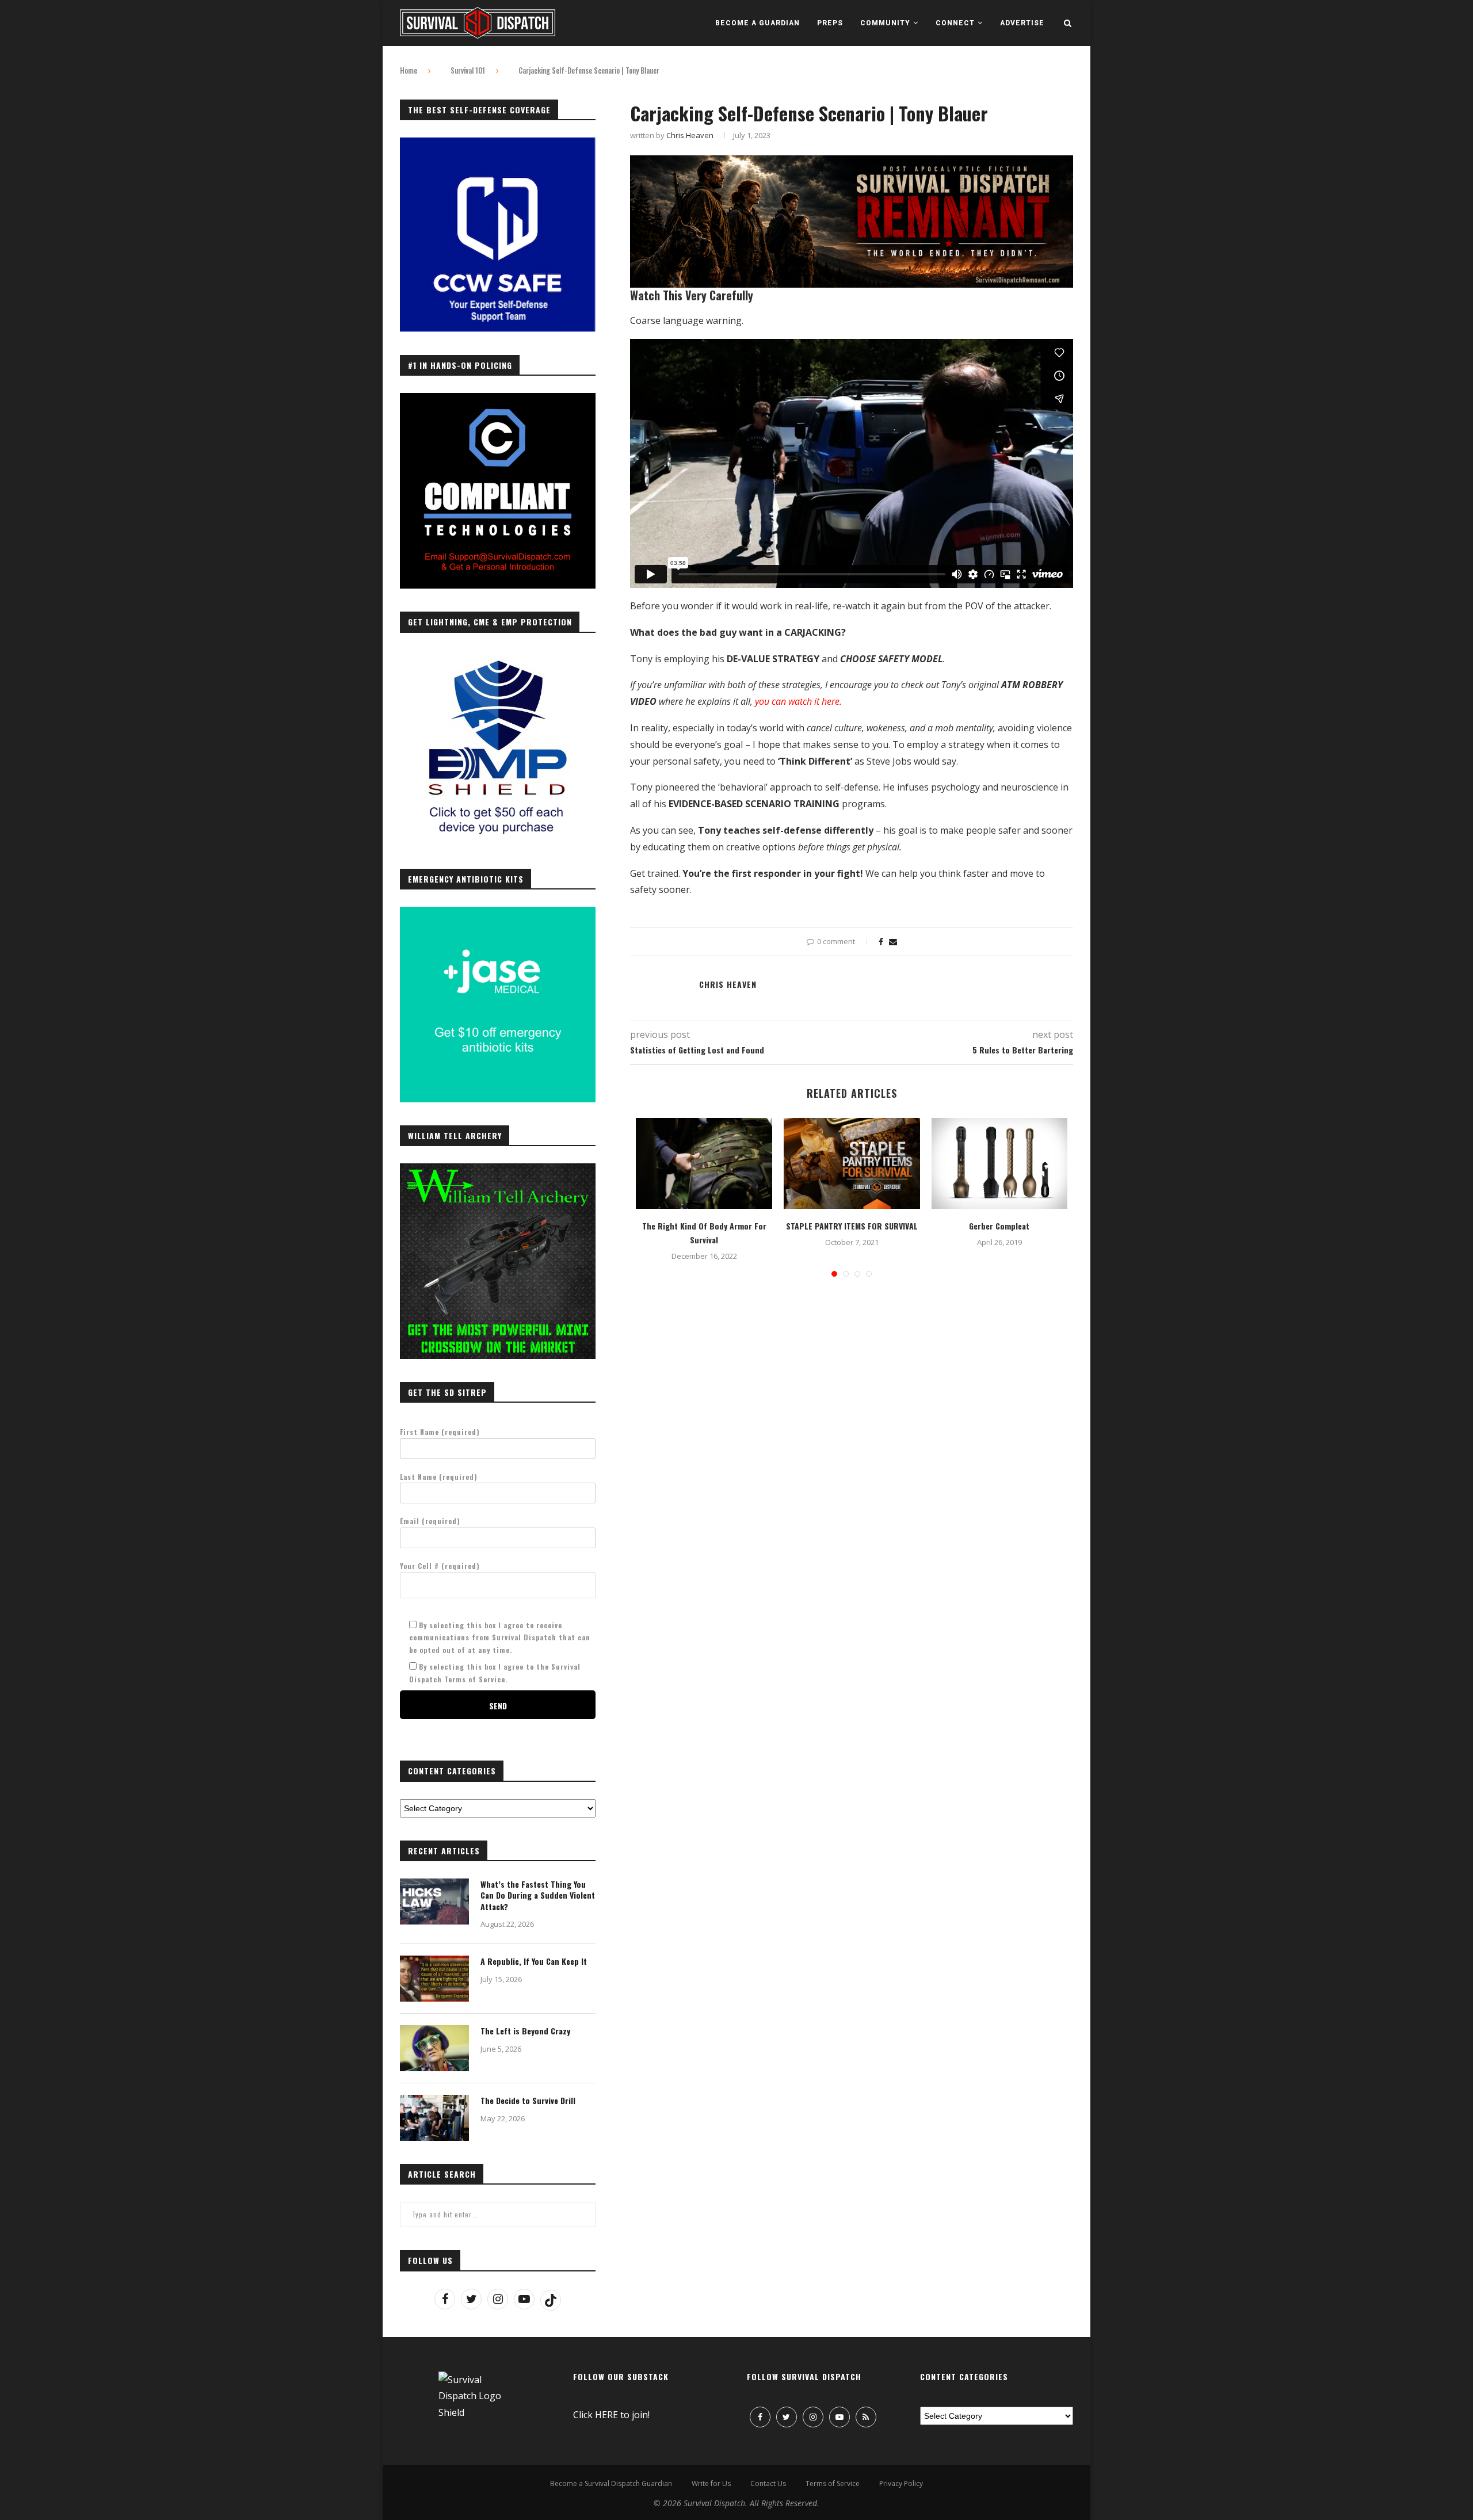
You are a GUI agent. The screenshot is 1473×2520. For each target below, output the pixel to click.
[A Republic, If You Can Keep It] (434, 1979)
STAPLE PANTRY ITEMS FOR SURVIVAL (852, 1226)
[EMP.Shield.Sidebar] (498, 656)
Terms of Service (833, 2483)
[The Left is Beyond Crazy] (434, 2048)
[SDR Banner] (852, 163)
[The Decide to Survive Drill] (434, 2118)
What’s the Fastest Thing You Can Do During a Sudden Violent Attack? (538, 1895)
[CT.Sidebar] (498, 399)
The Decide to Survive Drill (528, 2101)
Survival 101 (468, 70)
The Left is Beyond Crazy (525, 2031)
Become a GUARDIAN (758, 23)
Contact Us (768, 2483)
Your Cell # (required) (440, 1566)
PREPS (830, 23)
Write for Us (711, 2483)
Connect (955, 23)
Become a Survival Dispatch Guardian (611, 2483)
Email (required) (430, 1521)
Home (409, 70)
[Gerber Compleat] (1000, 1163)
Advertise (1022, 23)
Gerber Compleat (999, 1226)
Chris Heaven (690, 135)
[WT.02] (498, 1170)
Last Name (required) (439, 1477)
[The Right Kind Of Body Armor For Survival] (704, 1163)
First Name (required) (440, 1432)
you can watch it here (797, 701)
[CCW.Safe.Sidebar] (498, 144)
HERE (606, 2415)
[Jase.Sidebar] (498, 913)
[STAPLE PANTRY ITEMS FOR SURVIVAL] (852, 1163)
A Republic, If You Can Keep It (534, 1961)
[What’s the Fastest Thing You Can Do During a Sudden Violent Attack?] (434, 1902)
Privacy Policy (901, 2483)
